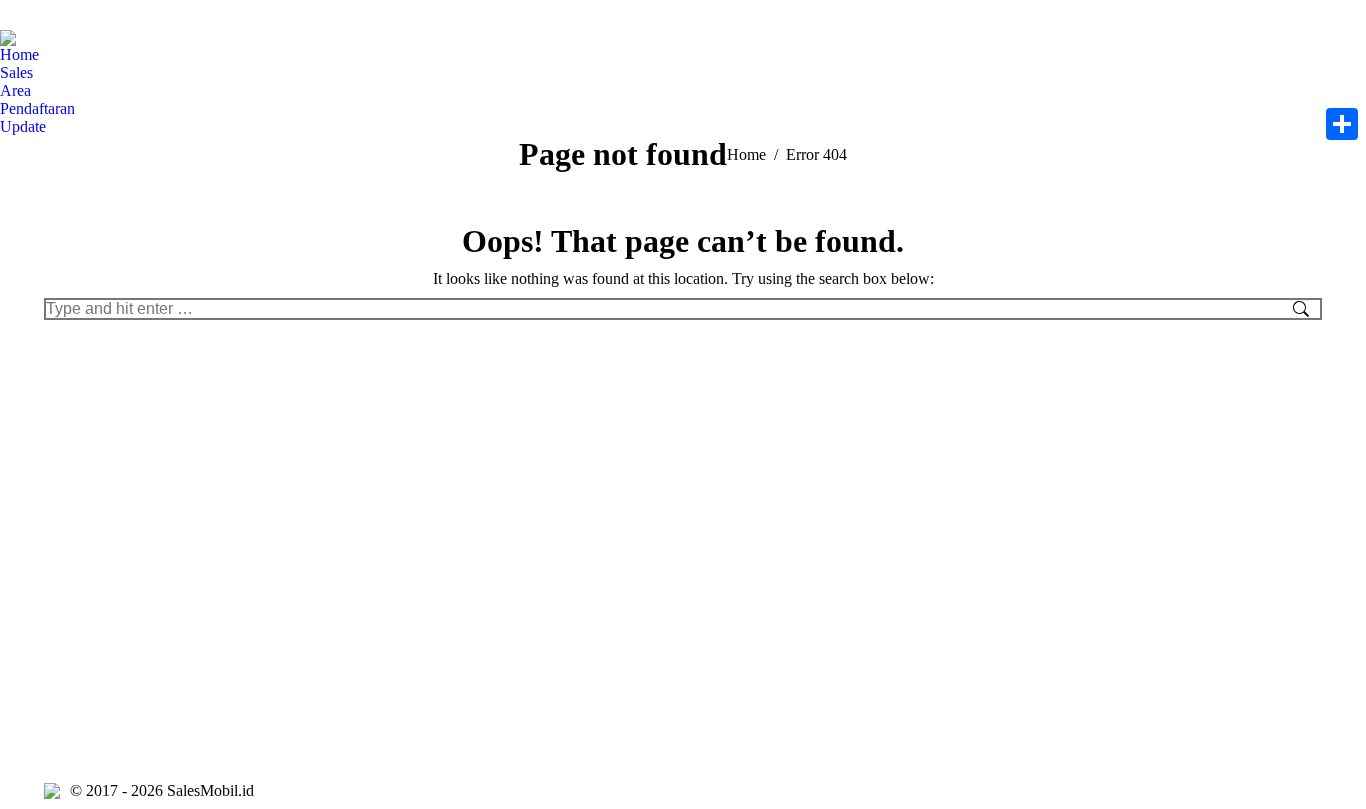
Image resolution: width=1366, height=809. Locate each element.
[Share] (1342, 124)
